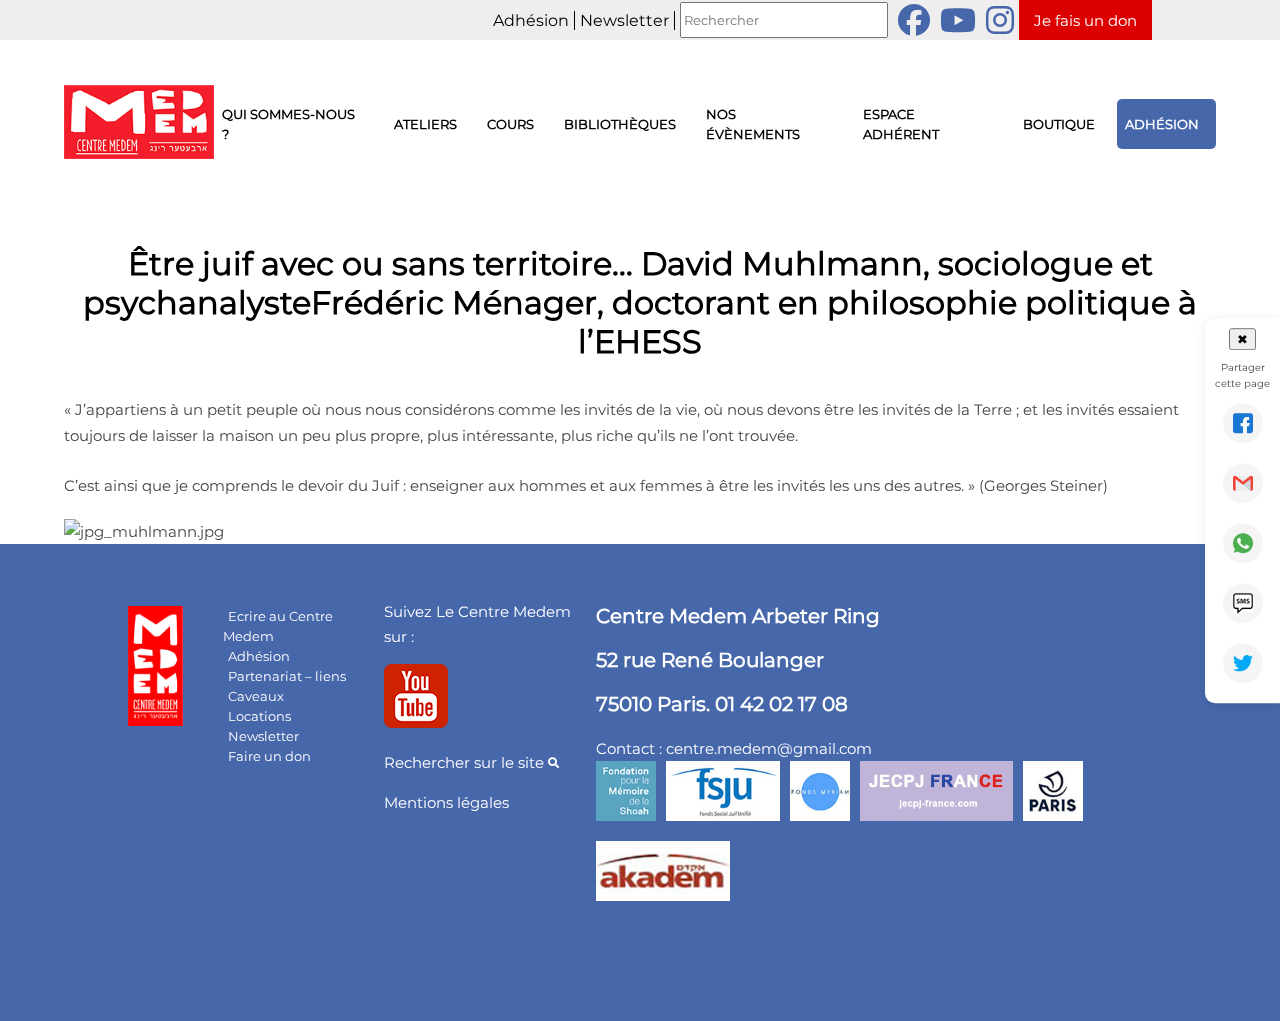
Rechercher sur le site (466, 762)
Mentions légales (446, 802)
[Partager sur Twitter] (1243, 663)
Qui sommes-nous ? (288, 124)
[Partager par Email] (1243, 483)
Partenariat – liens (287, 676)
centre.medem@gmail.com (769, 748)
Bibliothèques (620, 124)
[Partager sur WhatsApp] (1243, 543)
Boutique (1059, 124)
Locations (259, 716)
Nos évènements (753, 124)
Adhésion (531, 20)
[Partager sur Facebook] (1243, 423)
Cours (510, 124)
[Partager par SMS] (1243, 603)
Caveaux (256, 696)
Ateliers (425, 124)
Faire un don (269, 756)
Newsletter (624, 20)
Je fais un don (1085, 20)
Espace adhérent (901, 124)
